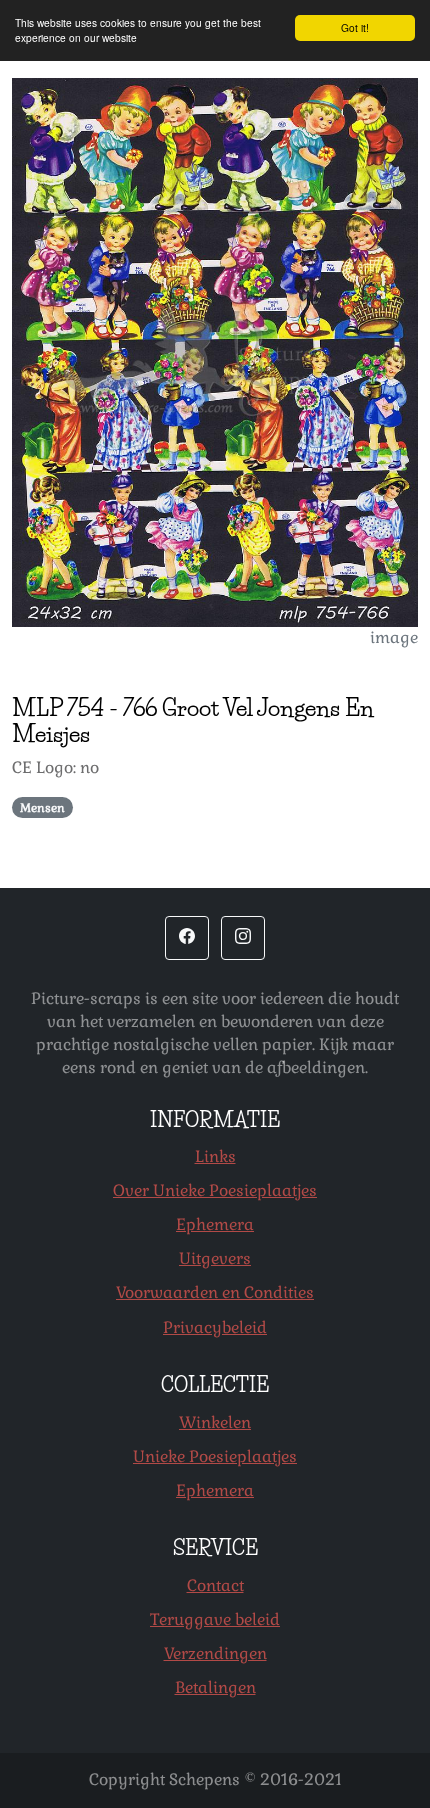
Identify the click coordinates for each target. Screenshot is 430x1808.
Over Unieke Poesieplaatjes (215, 1190)
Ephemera (215, 1224)
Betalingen (215, 1687)
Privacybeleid (215, 1327)
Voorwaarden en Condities (215, 1292)
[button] (187, 938)
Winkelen (215, 1422)
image (394, 637)
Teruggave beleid (215, 1619)
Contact (215, 1585)
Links (215, 1156)
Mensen (42, 808)
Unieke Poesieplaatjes (215, 1456)
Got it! (355, 27)
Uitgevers (215, 1258)
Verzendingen (215, 1653)
